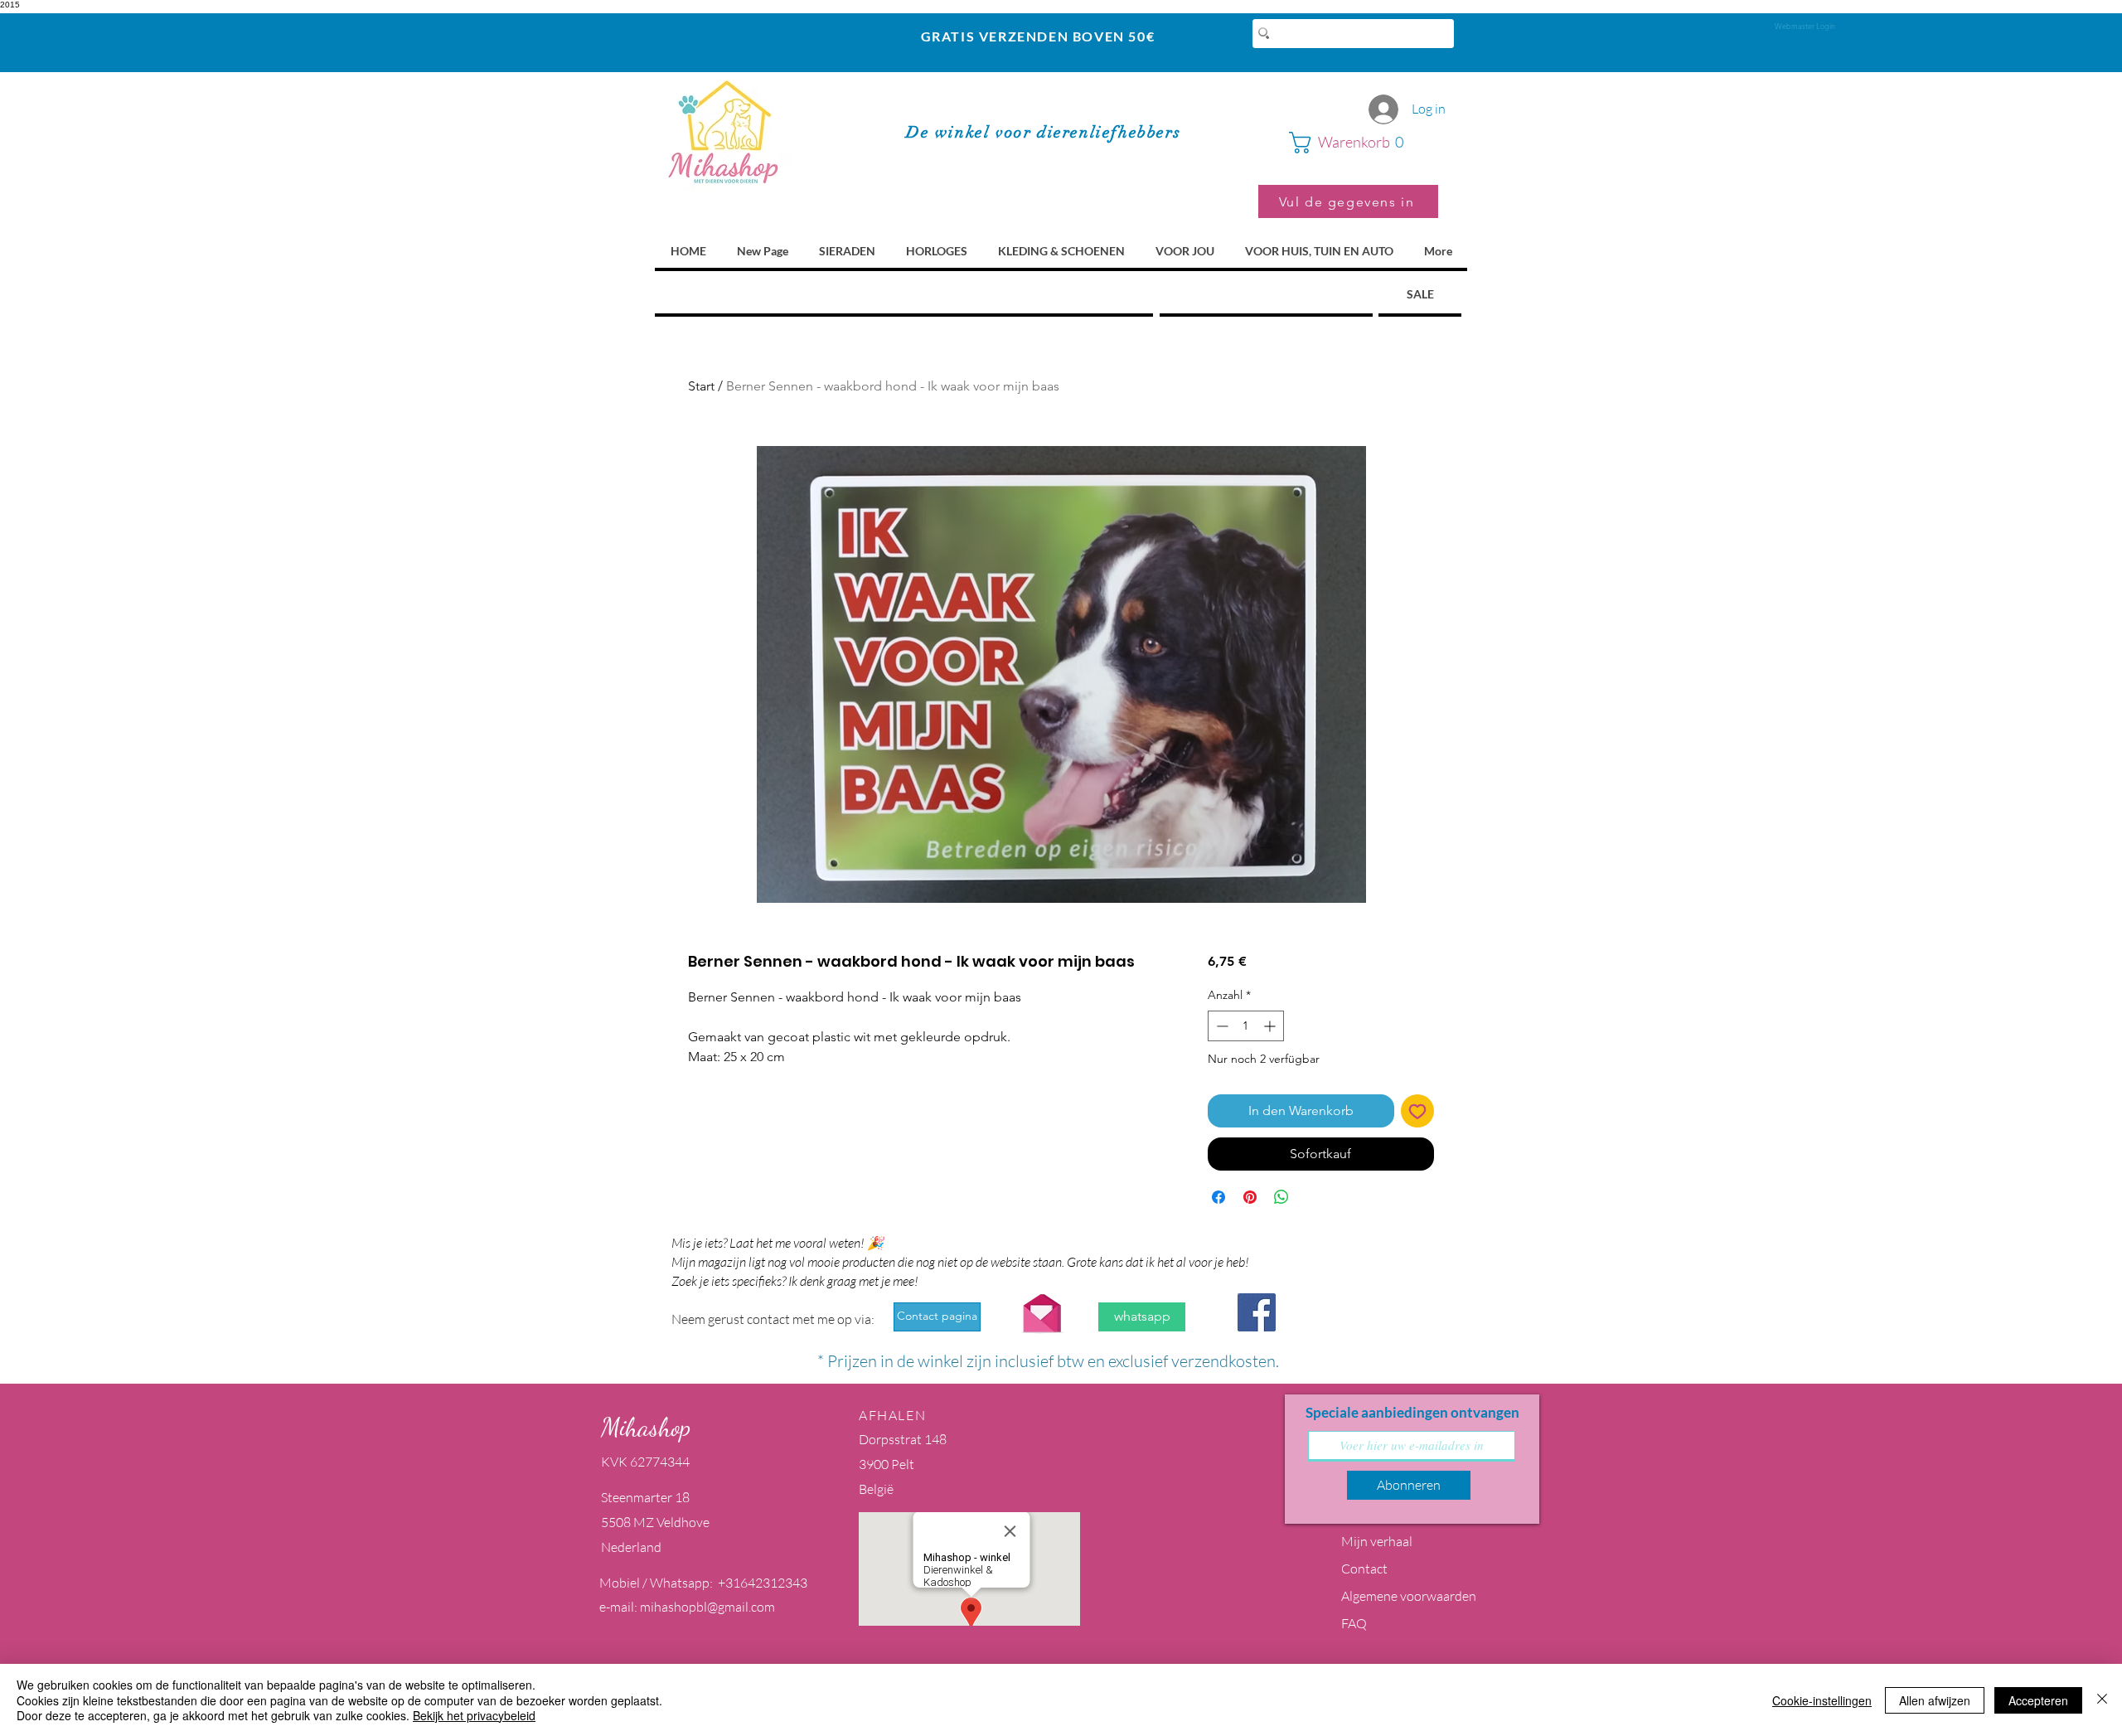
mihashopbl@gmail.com (707, 1607)
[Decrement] (1221, 1026)
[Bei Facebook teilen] (1218, 1197)
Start (701, 386)
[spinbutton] (1246, 1026)
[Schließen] (2102, 1700)
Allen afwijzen (1935, 1700)
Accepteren (2038, 1700)
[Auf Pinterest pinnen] (1250, 1197)
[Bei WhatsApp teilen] (1281, 1197)
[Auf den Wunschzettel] (1417, 1111)
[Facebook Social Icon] (1257, 1312)
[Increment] (1271, 1026)
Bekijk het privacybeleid (474, 1715)
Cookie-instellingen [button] (1822, 1700)
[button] (1364, 143)
